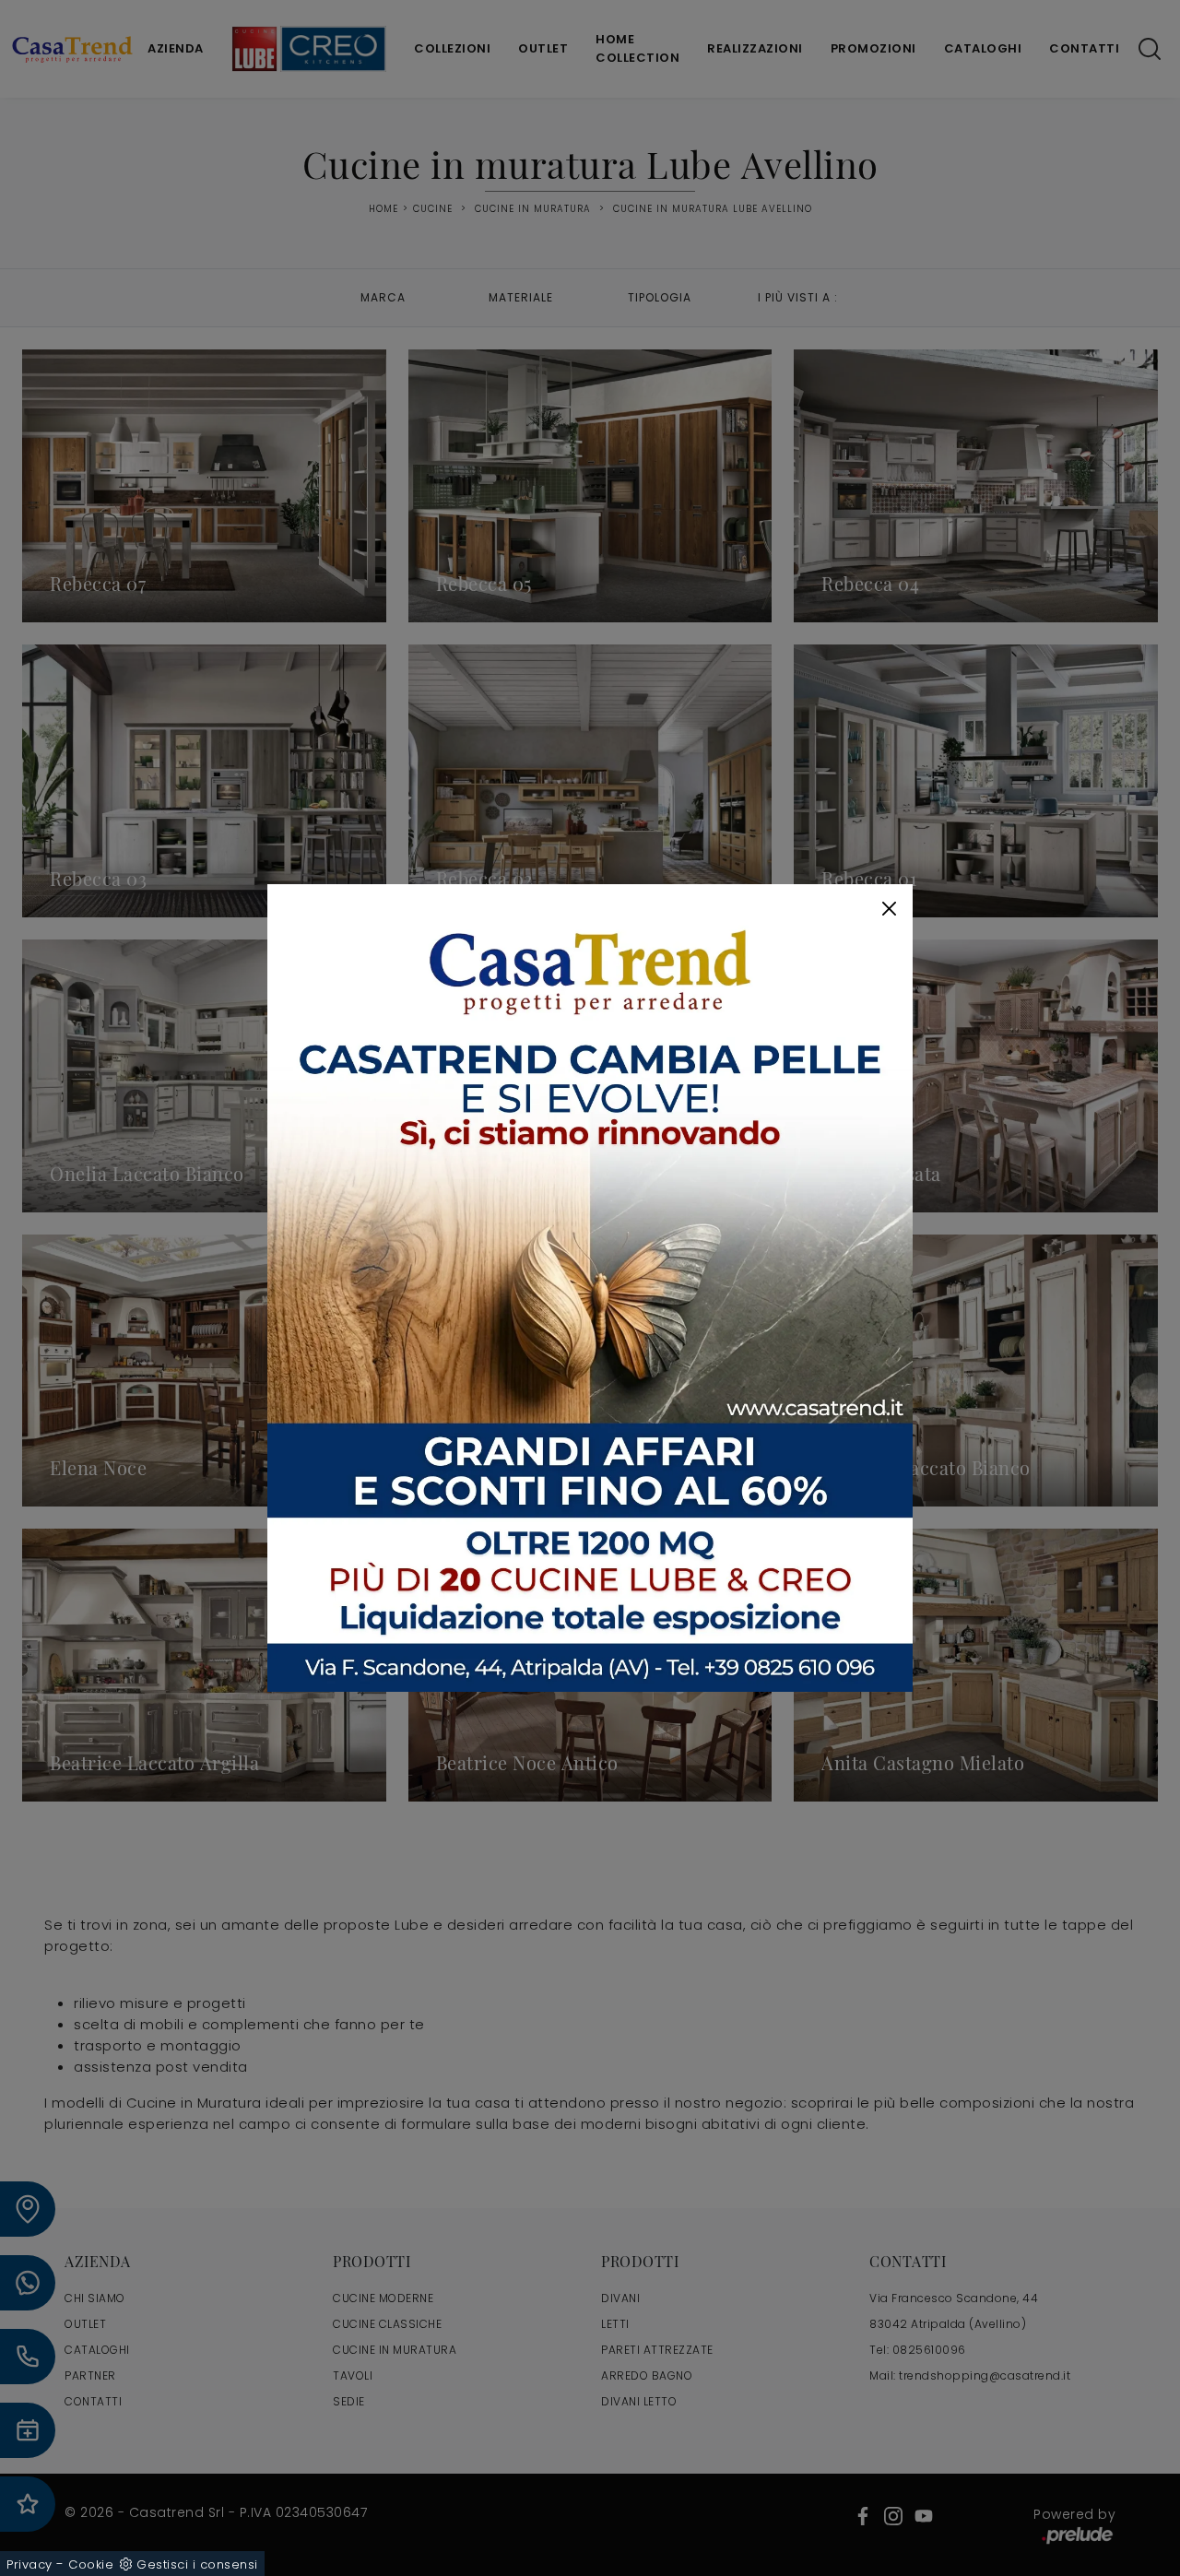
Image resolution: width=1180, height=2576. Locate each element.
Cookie (91, 2564)
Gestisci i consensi (197, 2564)
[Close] (889, 909)
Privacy (29, 2564)
